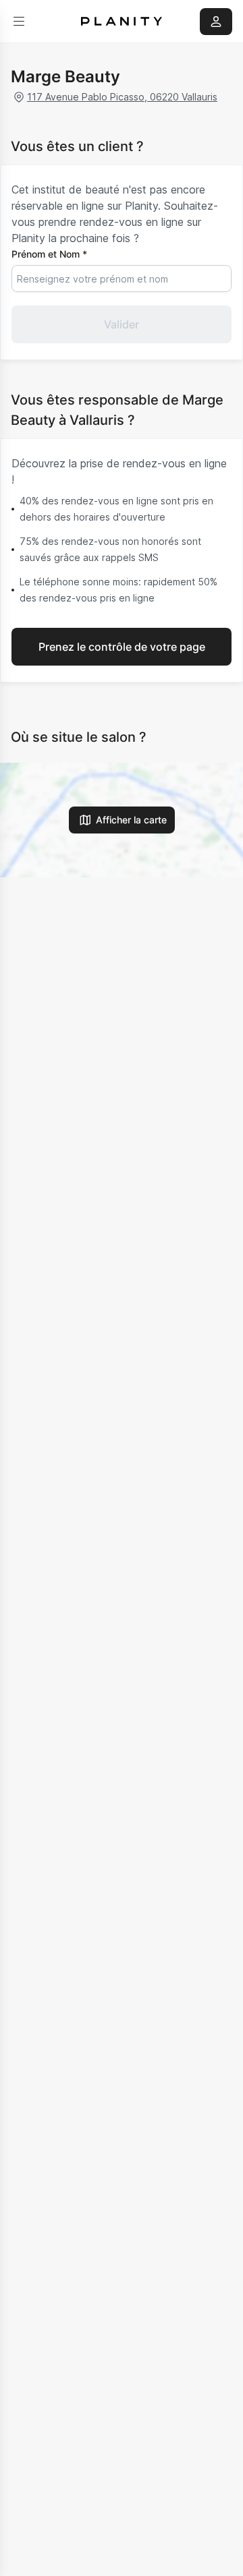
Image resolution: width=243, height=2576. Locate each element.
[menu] (19, 22)
